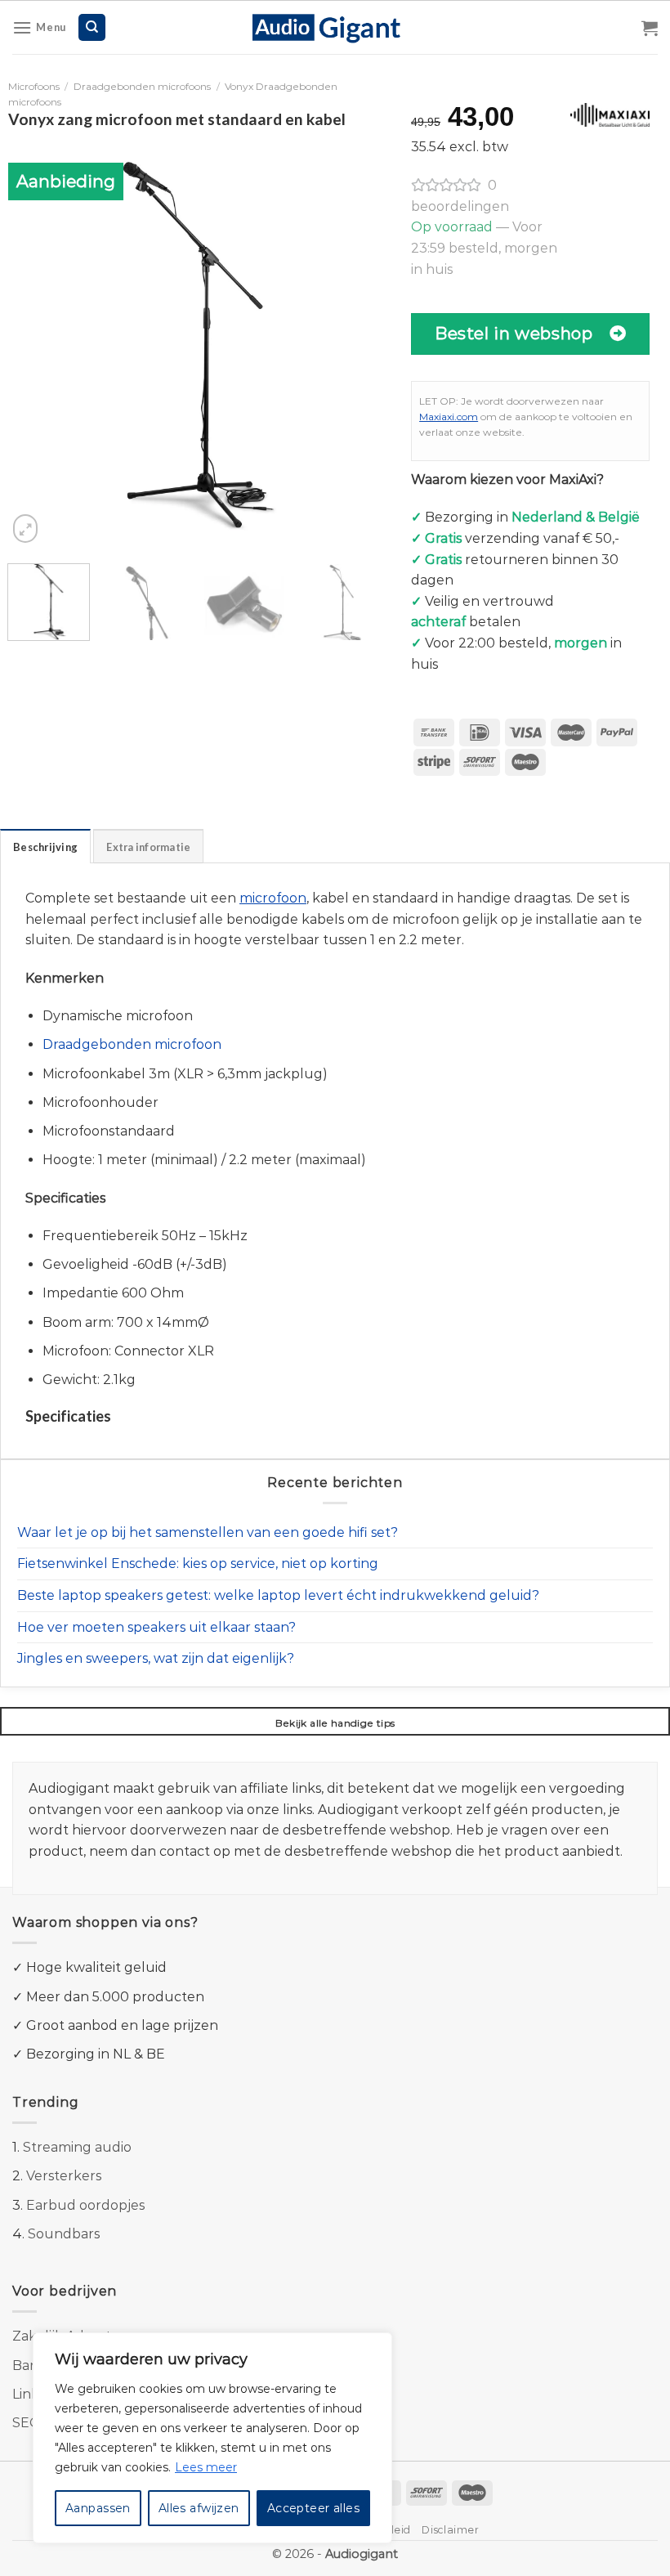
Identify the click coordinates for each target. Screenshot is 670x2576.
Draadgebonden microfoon (132, 1044)
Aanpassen (98, 2508)
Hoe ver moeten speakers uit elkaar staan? (156, 1627)
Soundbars (64, 2234)
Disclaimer (450, 2530)
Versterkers (64, 2176)
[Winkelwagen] (650, 28)
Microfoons (34, 86)
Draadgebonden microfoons (142, 86)
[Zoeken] (92, 27)
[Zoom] (25, 529)
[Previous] (36, 343)
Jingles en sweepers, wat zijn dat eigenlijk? (156, 1658)
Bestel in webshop (514, 333)
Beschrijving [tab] (45, 847)
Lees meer (206, 2467)
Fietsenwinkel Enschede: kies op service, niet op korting (198, 1564)
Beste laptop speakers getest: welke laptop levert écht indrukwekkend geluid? (278, 1595)
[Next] (355, 343)
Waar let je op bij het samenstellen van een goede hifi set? (208, 1532)
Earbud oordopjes (85, 2205)
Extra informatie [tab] (148, 847)
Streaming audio (77, 2147)
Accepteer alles (313, 2508)
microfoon (273, 898)
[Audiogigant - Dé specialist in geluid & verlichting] (335, 27)
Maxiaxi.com (449, 417)
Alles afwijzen (199, 2508)
